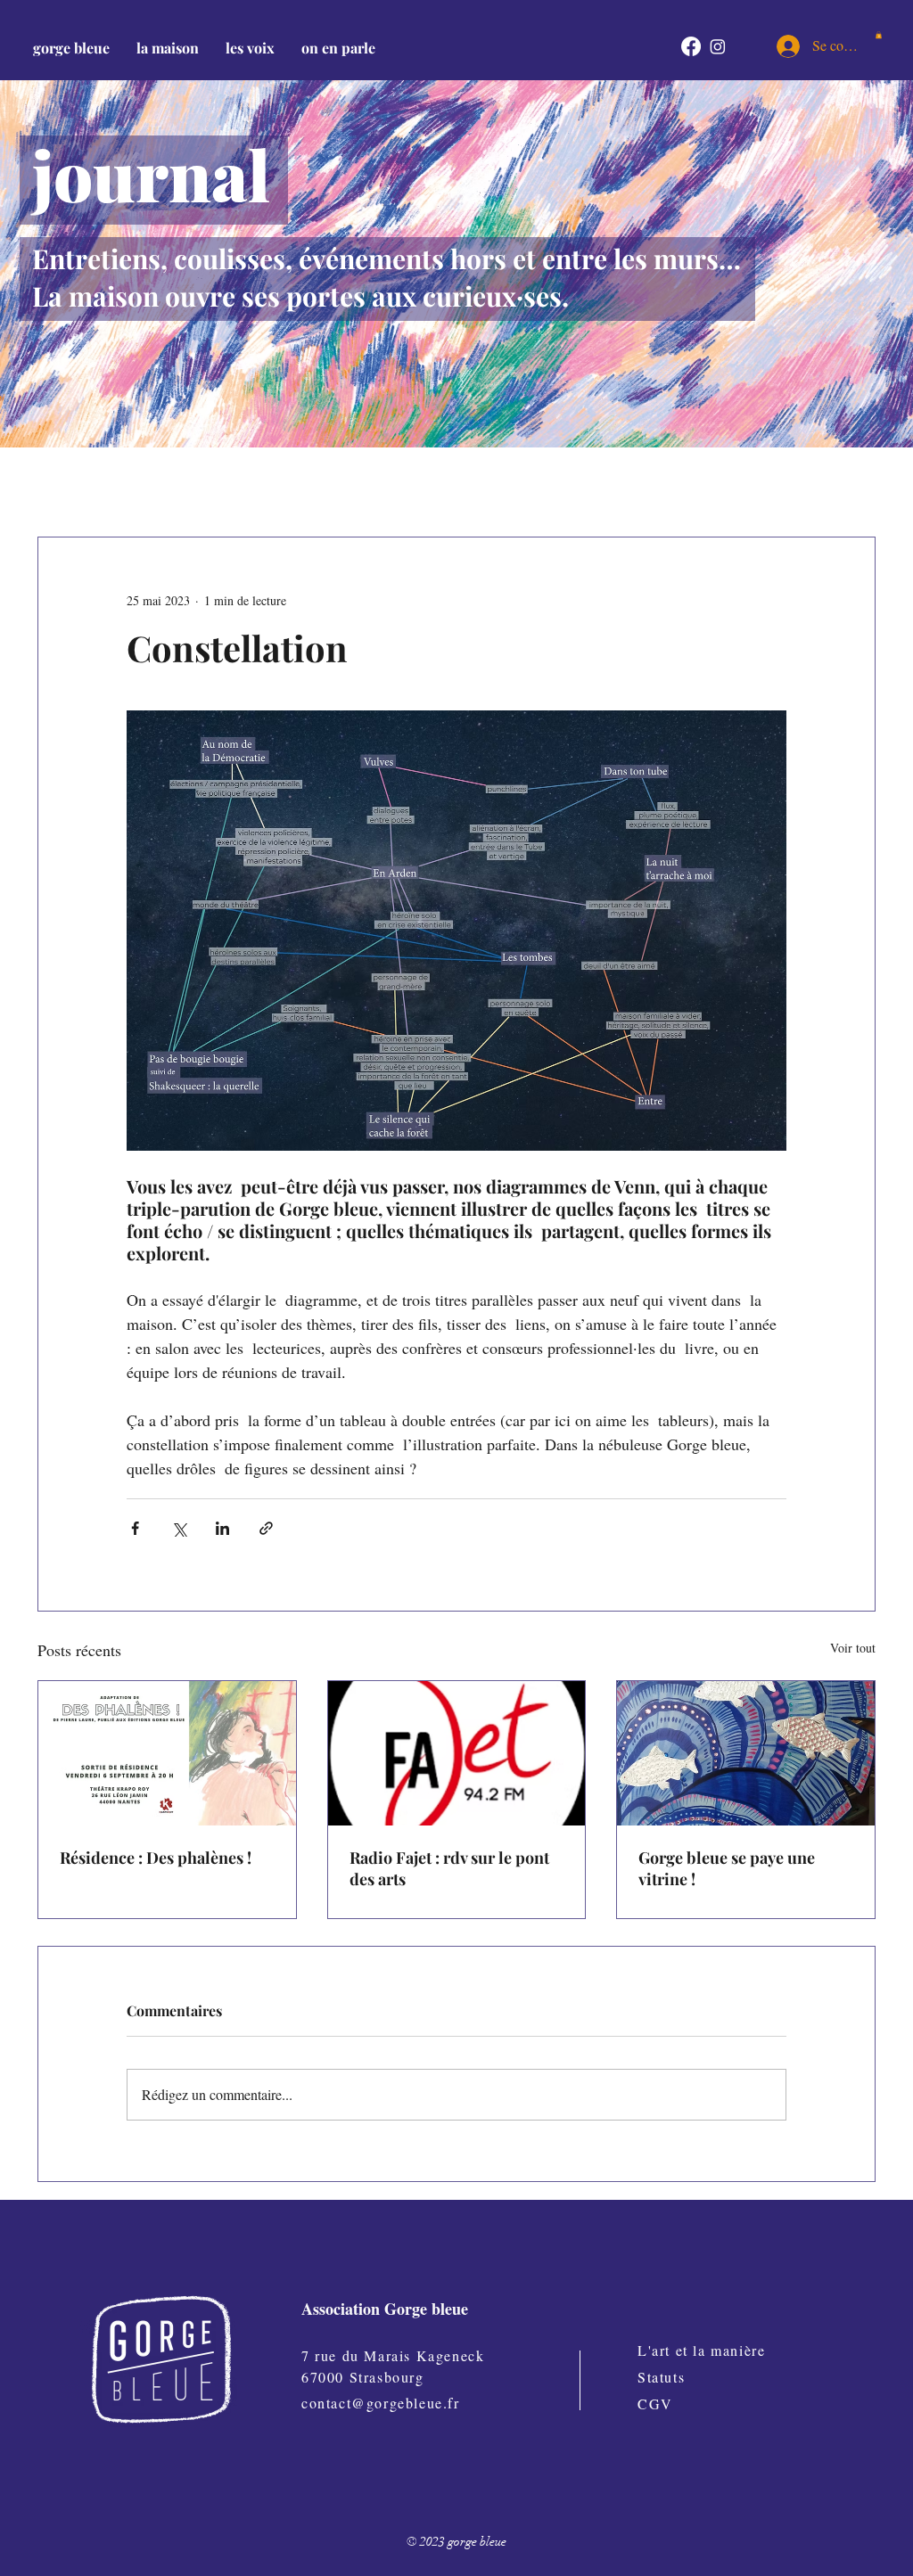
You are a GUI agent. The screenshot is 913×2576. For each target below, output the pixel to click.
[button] (168, 48)
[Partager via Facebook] (135, 1528)
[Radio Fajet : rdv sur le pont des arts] (457, 1753)
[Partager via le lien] (266, 1528)
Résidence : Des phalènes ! (156, 1858)
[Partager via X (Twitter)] (179, 1528)
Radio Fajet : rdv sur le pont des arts (449, 1868)
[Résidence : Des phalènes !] (167, 1753)
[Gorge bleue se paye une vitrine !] (746, 1753)
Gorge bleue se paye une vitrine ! (727, 1868)
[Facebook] (691, 46)
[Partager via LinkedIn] (222, 1528)
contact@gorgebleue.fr (381, 2403)
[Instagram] (718, 46)
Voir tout (853, 1648)
